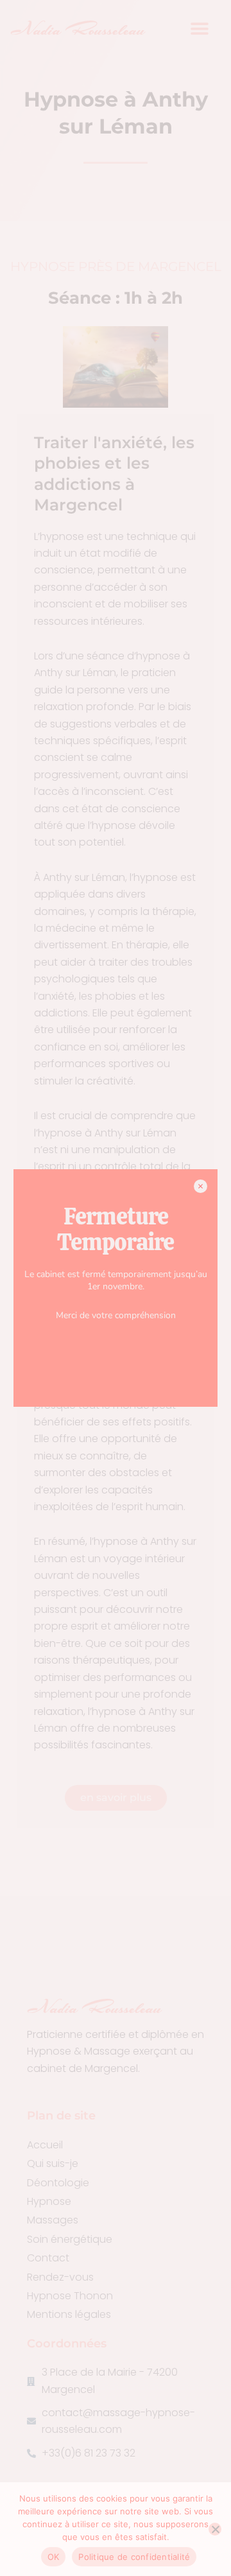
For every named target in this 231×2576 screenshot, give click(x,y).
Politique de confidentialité (134, 2557)
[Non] (215, 2529)
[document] (116, 1288)
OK (54, 2557)
